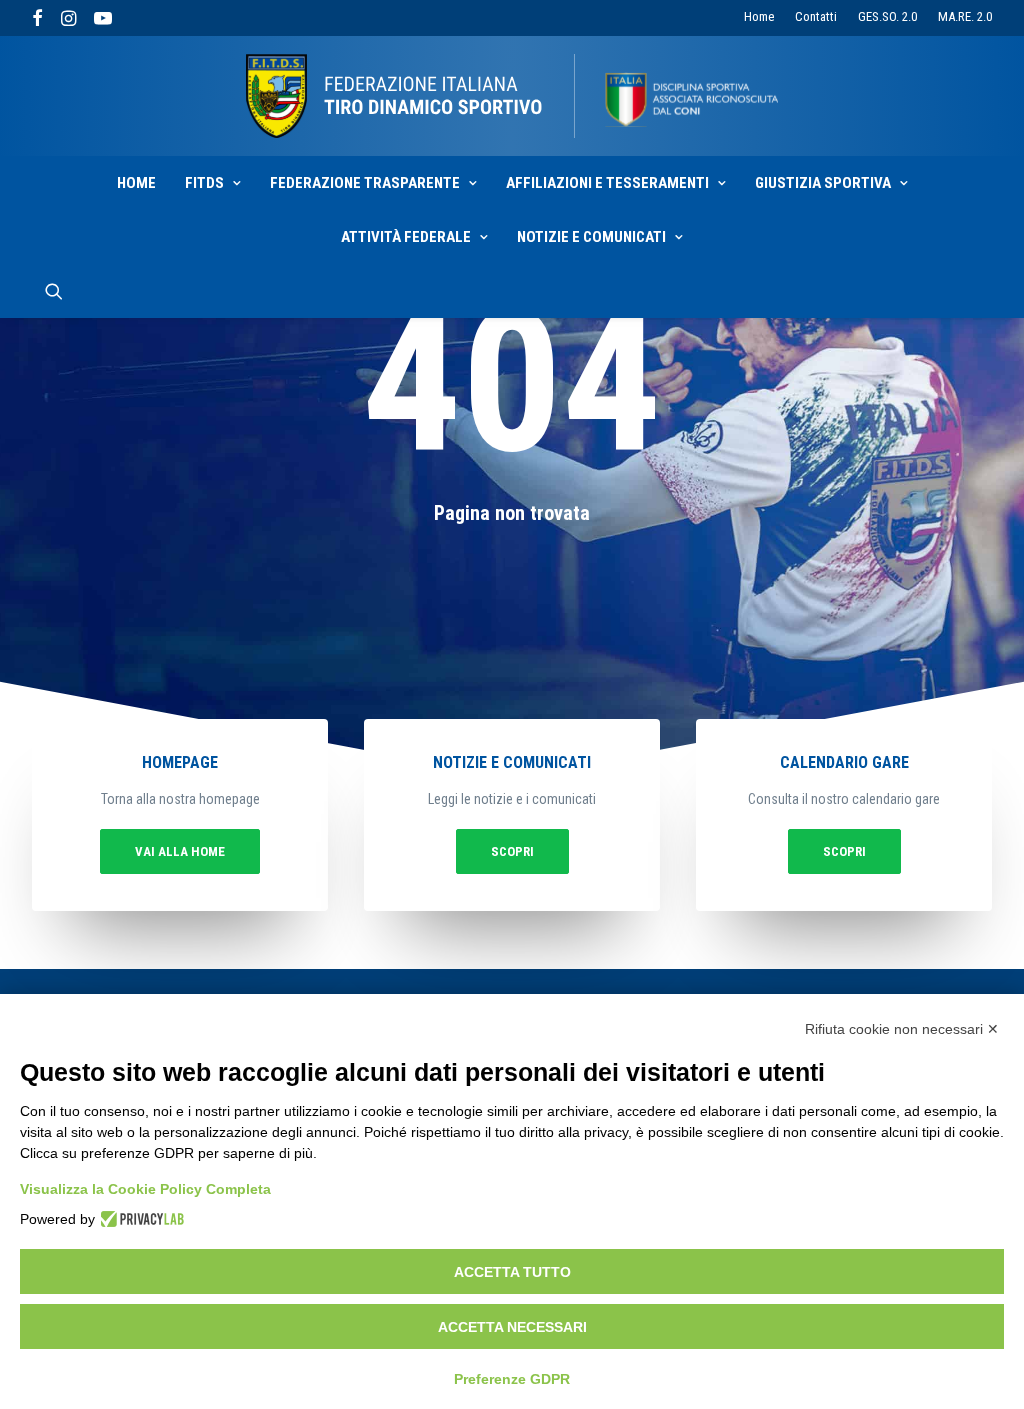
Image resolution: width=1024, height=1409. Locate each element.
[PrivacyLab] (139, 1219)
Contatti (816, 16)
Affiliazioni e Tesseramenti (607, 183)
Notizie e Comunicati (591, 237)
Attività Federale (406, 237)
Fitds (204, 183)
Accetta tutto (512, 1272)
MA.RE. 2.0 (965, 16)
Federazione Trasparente (365, 183)
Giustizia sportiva (823, 183)
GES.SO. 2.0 (887, 16)
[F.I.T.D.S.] (512, 96)
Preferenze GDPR (512, 1379)
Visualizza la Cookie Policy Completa (145, 1189)
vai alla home (180, 851)
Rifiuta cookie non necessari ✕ (902, 1029)
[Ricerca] (54, 291)
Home (759, 16)
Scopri (512, 851)
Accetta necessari (512, 1327)
